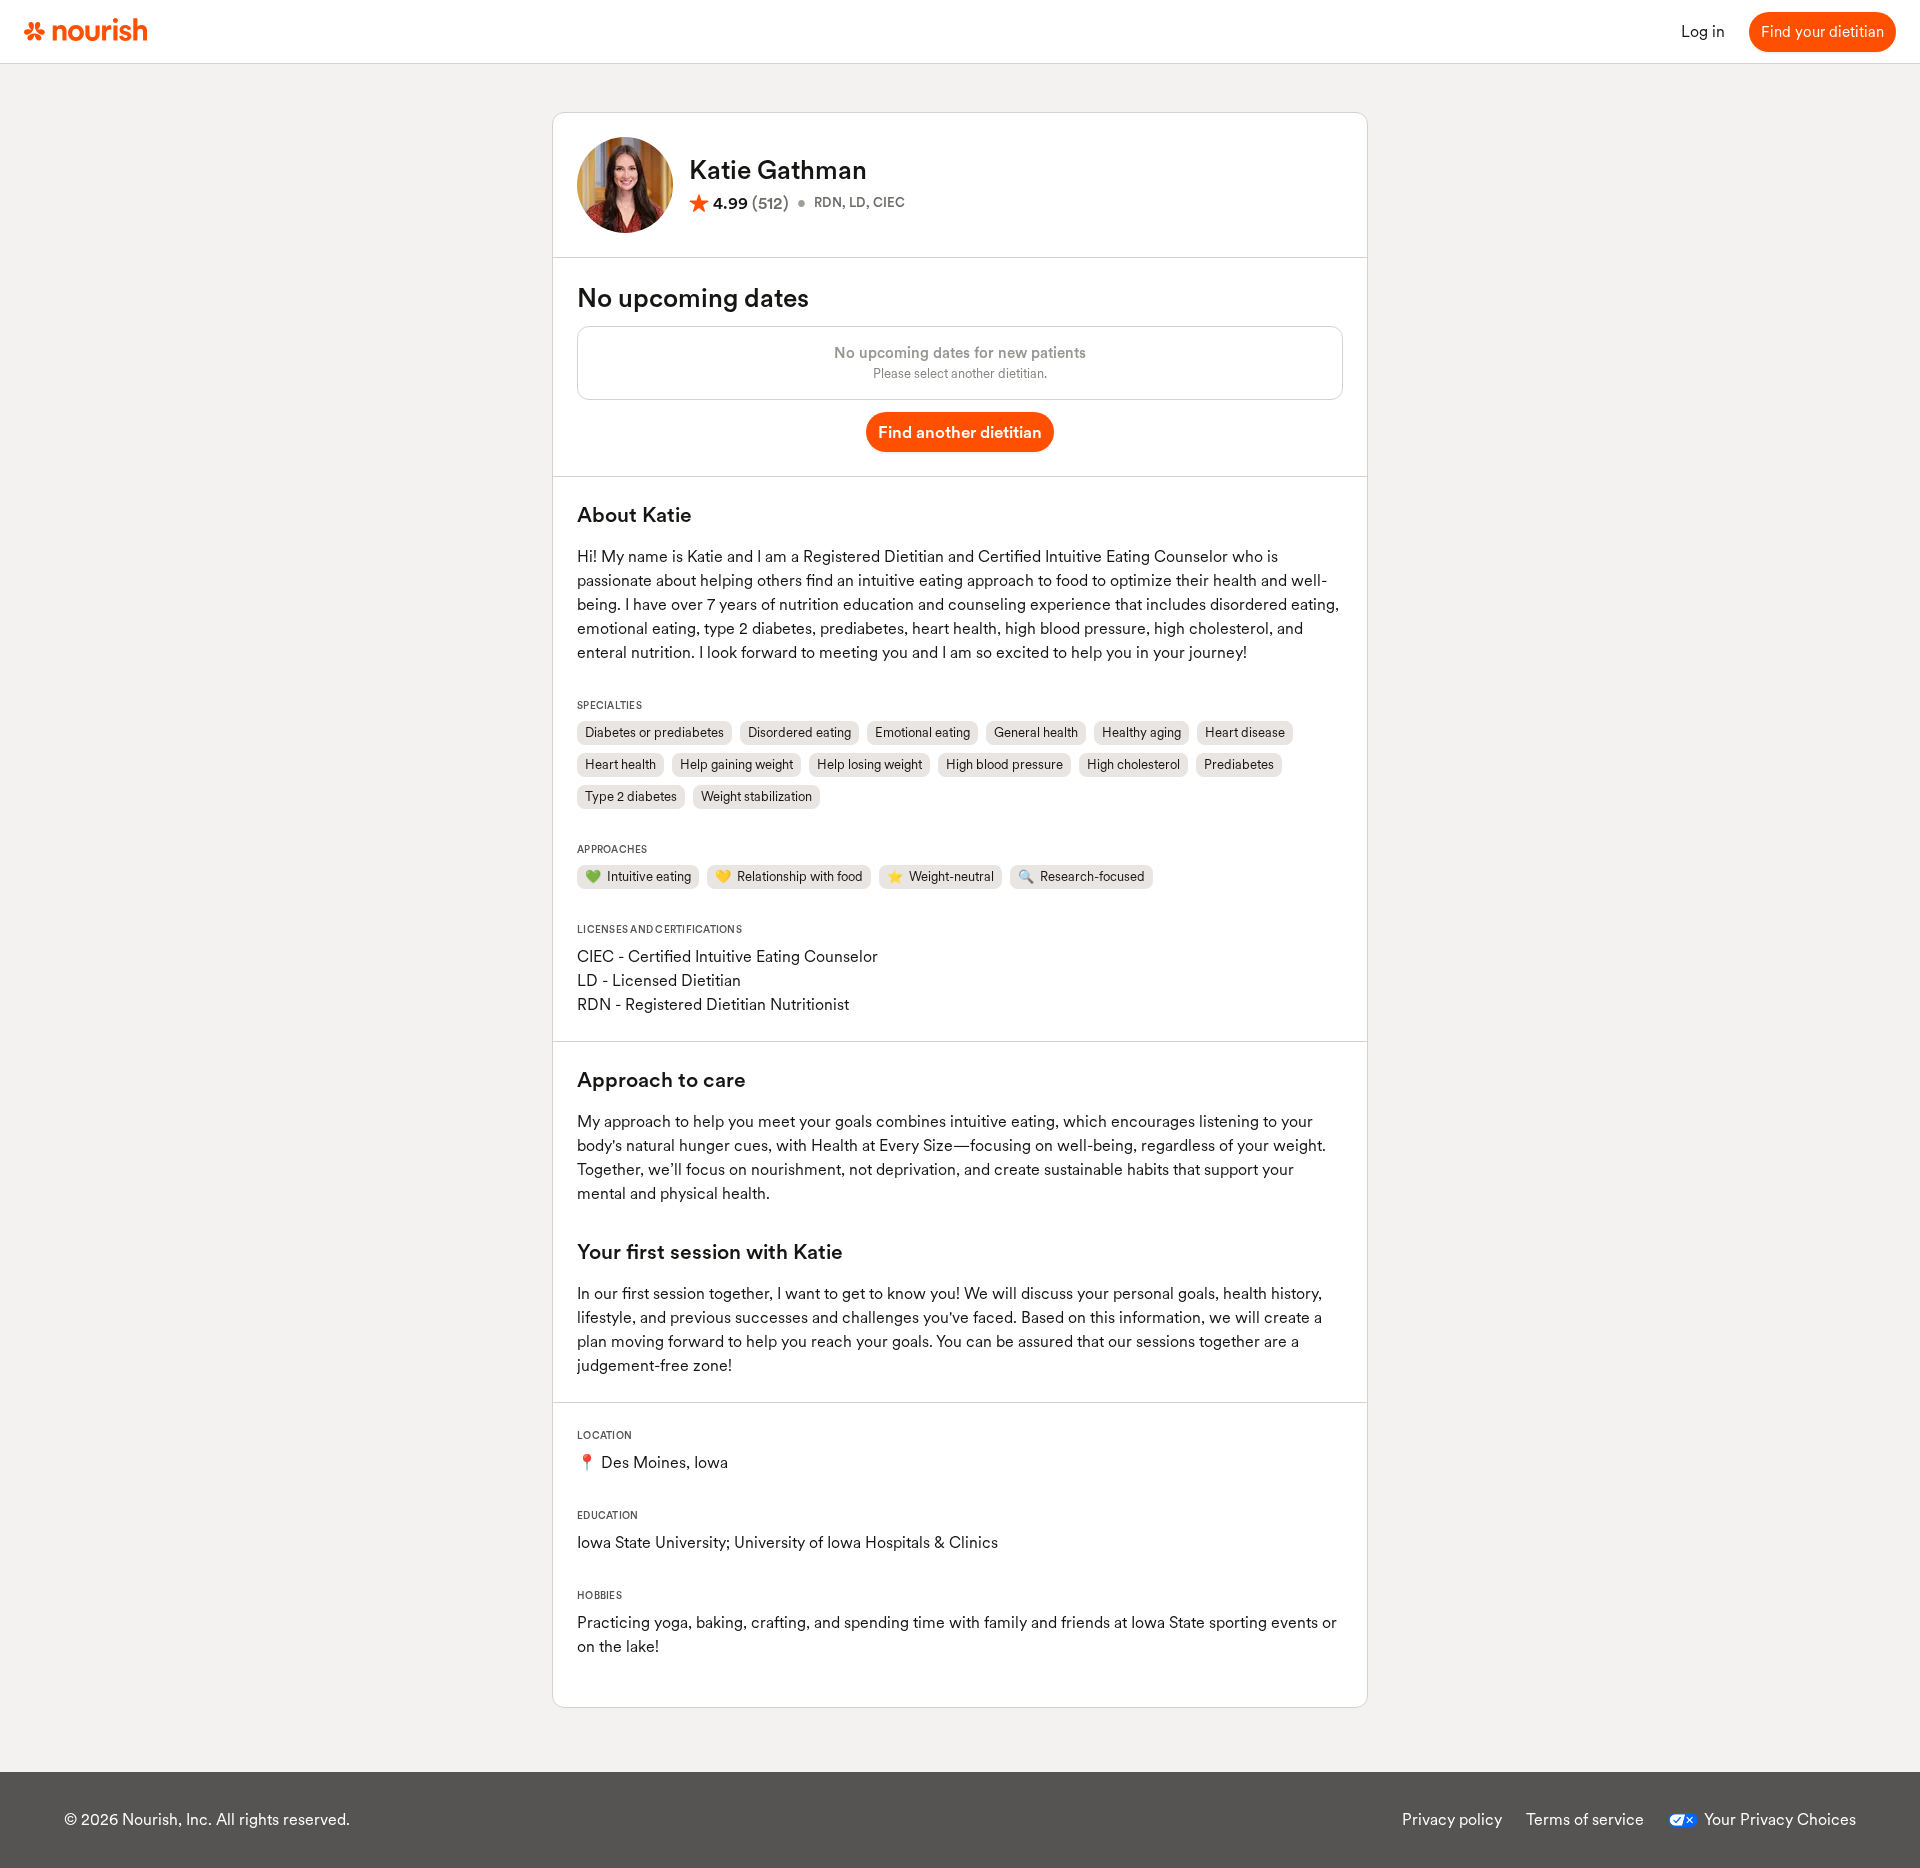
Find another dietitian (959, 432)
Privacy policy (1452, 1819)
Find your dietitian (1822, 32)
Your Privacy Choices (1780, 1819)
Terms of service (1585, 1819)
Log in (1703, 31)
